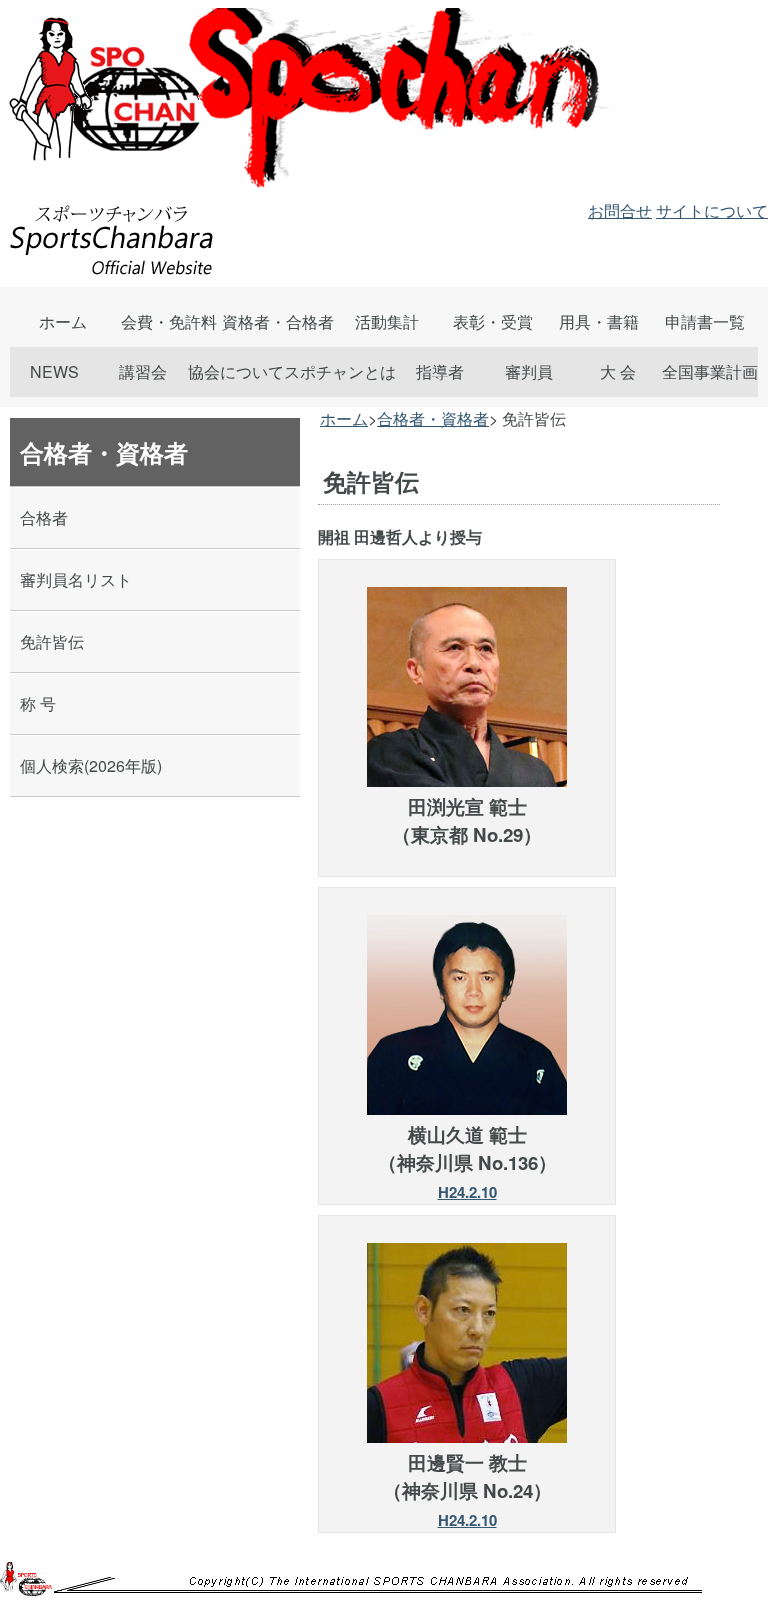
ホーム (63, 321)
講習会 (143, 371)
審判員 (529, 371)
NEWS (54, 371)
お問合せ (620, 210)
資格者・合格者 (278, 321)
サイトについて (712, 210)
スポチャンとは (340, 371)
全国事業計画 (710, 371)
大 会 (618, 371)
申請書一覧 (705, 321)
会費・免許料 (169, 321)
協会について (236, 371)
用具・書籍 (599, 321)
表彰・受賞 (493, 321)
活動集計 (387, 321)
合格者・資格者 (433, 418)
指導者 (440, 371)
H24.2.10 (467, 1192)
